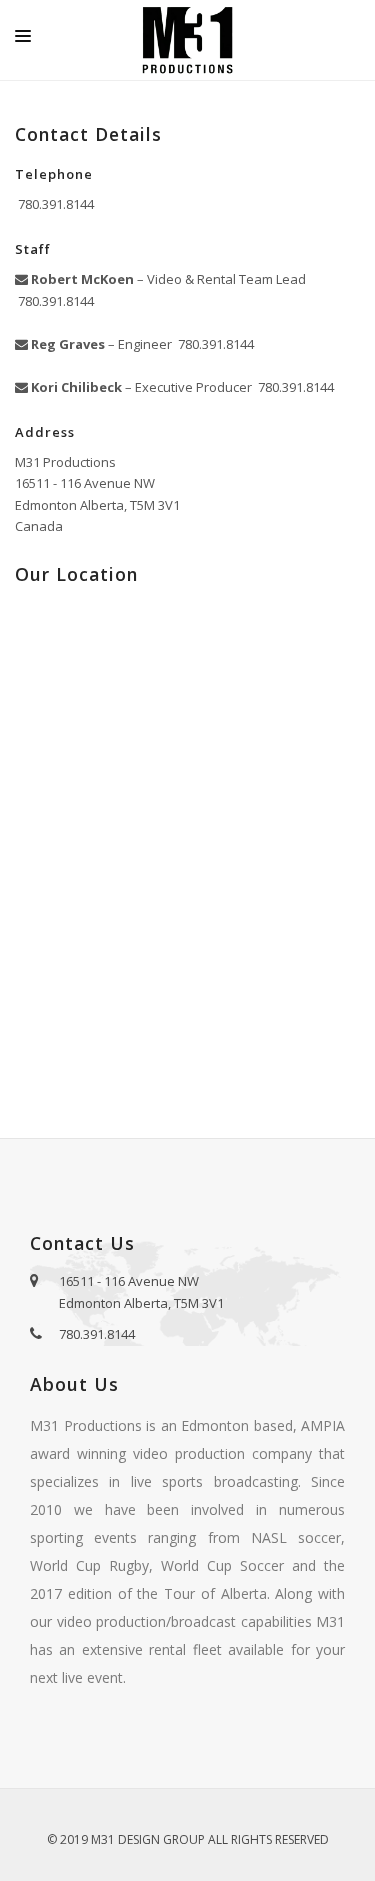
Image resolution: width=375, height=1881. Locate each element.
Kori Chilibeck (75, 387)
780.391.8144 (54, 204)
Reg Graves (66, 344)
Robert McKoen (81, 279)
